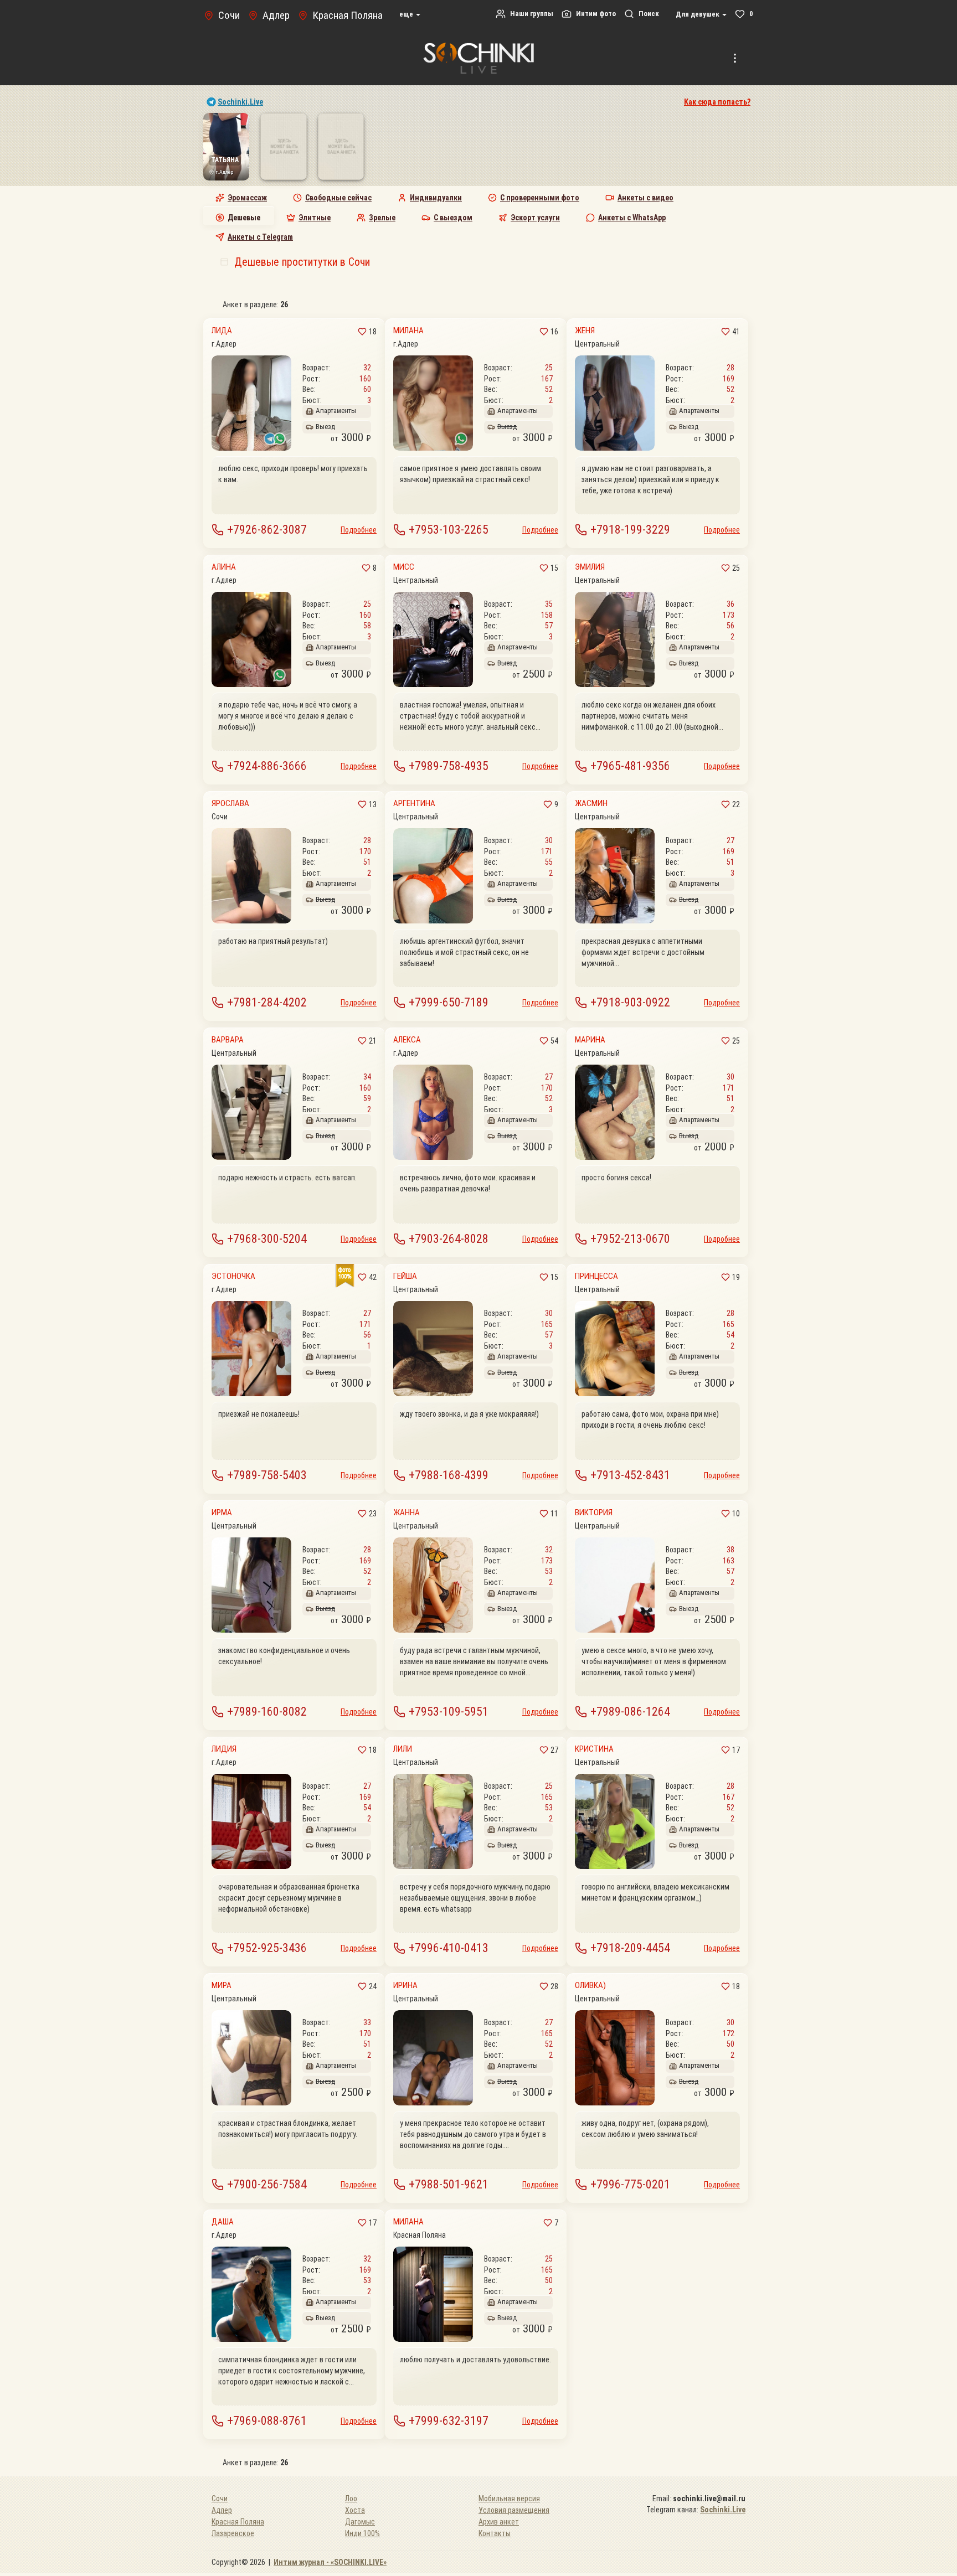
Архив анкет (499, 2522)
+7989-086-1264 (630, 1712)
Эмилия (590, 567)
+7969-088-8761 (267, 2421)
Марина (590, 1040)
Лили (403, 1749)
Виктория (594, 1513)
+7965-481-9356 (630, 766)
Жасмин (591, 804)
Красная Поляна (238, 2522)
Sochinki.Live (240, 102)
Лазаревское (233, 2533)
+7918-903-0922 (630, 1002)
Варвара (228, 1040)
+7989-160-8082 (267, 1712)
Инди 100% (362, 2533)
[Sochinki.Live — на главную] (478, 58)
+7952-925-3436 (267, 1948)
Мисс (404, 567)
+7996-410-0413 (449, 1948)
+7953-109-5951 (449, 1712)
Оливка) (590, 1986)
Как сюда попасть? (717, 102)
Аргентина (414, 804)
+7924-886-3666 (267, 766)
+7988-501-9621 (449, 2184)
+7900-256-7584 (267, 2184)
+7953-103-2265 (449, 530)
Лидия (224, 1749)
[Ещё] (735, 58)
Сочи (220, 2498)
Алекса (407, 1040)
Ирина (405, 1986)
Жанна (407, 1513)
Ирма (222, 1513)
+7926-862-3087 (267, 530)
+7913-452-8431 (630, 1475)
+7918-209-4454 (630, 1948)
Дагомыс (360, 2522)
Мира (222, 1986)
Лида (222, 331)
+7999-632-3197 (449, 2421)
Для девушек (698, 14)
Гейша (405, 1276)
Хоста (355, 2510)
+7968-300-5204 (267, 1239)
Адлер (222, 2510)
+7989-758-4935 (449, 766)
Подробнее (359, 530)
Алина (224, 567)
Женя (585, 331)
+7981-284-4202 (267, 1002)
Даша (223, 2222)
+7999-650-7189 (449, 1002)
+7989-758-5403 (267, 1475)
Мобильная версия (509, 2498)
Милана (408, 331)
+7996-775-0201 (630, 2184)
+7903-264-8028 (449, 1239)
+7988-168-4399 (449, 1475)
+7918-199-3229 (630, 530)
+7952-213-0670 (630, 1239)
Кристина (594, 1749)
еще (407, 14)
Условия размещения (514, 2510)
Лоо (351, 2498)
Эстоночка (233, 1276)
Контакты (495, 2533)
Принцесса (596, 1276)
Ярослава (230, 804)
